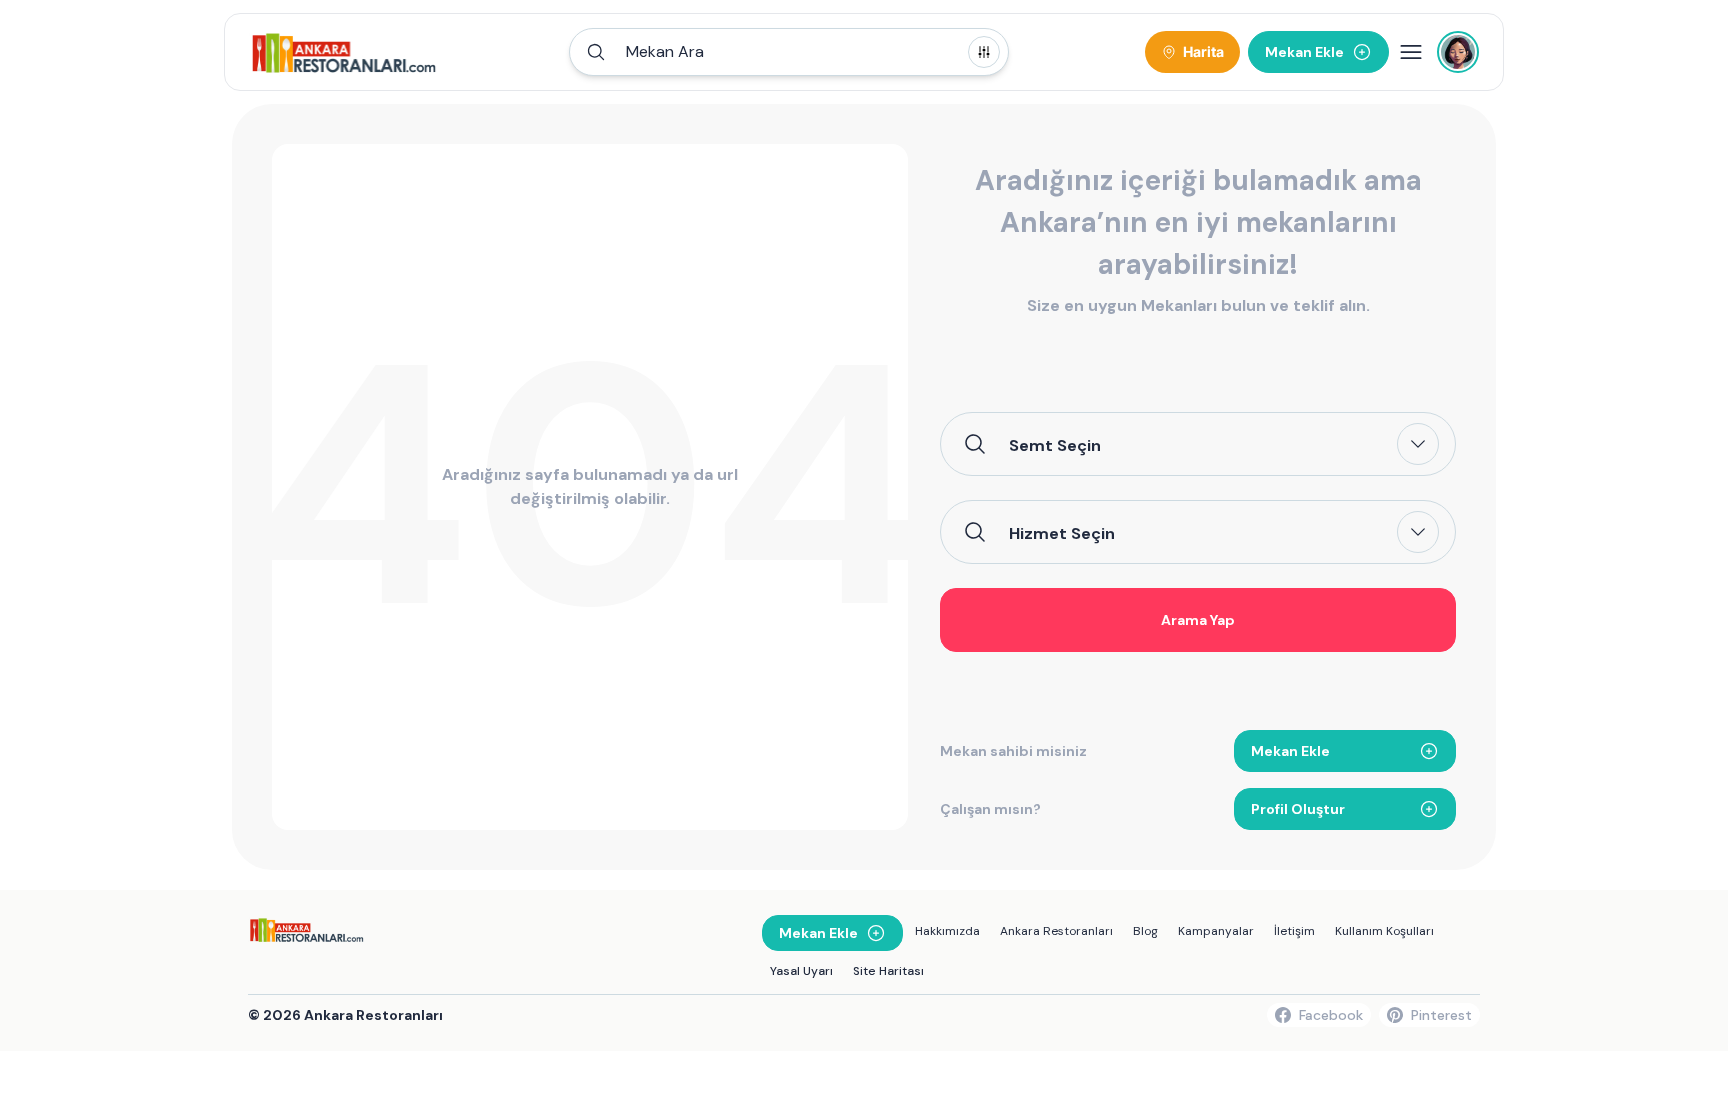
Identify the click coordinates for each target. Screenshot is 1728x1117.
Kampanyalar (1216, 931)
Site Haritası (888, 971)
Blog (1145, 931)
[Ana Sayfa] (344, 52)
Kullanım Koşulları (1384, 931)
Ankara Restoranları (1056, 931)
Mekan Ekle (1290, 751)
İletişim (1294, 931)
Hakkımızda (947, 931)
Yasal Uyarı (801, 971)
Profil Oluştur (1298, 809)
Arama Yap (1198, 620)
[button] (789, 52)
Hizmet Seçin (1062, 533)
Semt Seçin (1055, 445)
